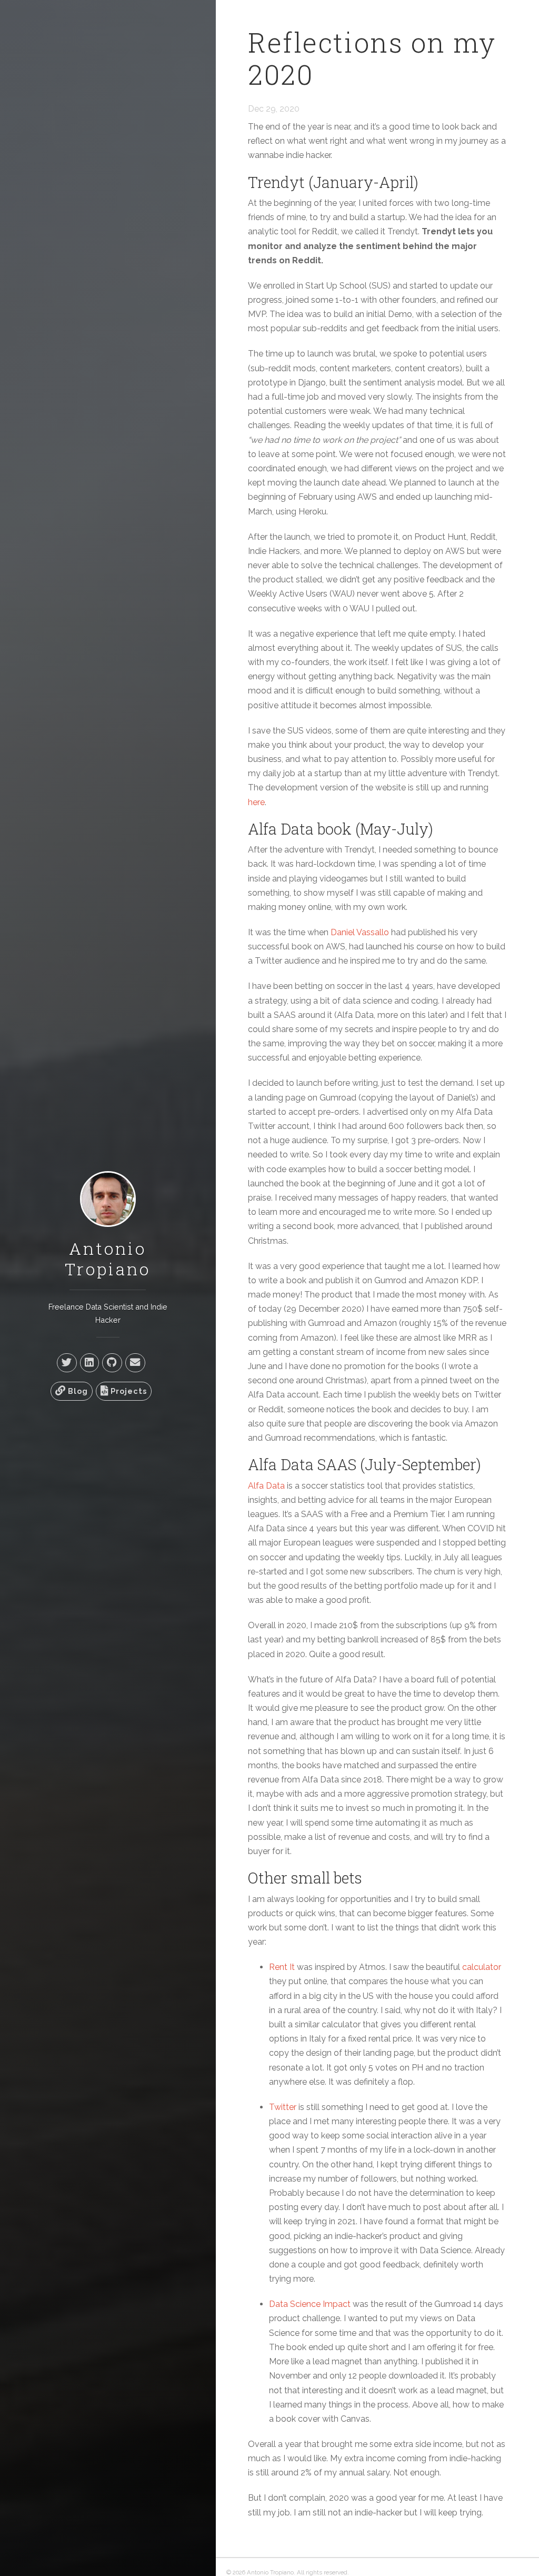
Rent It (282, 1967)
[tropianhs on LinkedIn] (89, 1363)
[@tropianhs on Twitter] (67, 1363)
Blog (77, 1391)
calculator (482, 1967)
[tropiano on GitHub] (112, 1363)
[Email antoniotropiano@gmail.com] (135, 1363)
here (256, 802)
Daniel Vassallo (360, 932)
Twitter (283, 2107)
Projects (128, 1391)
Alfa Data (266, 1486)
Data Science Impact (310, 2304)
